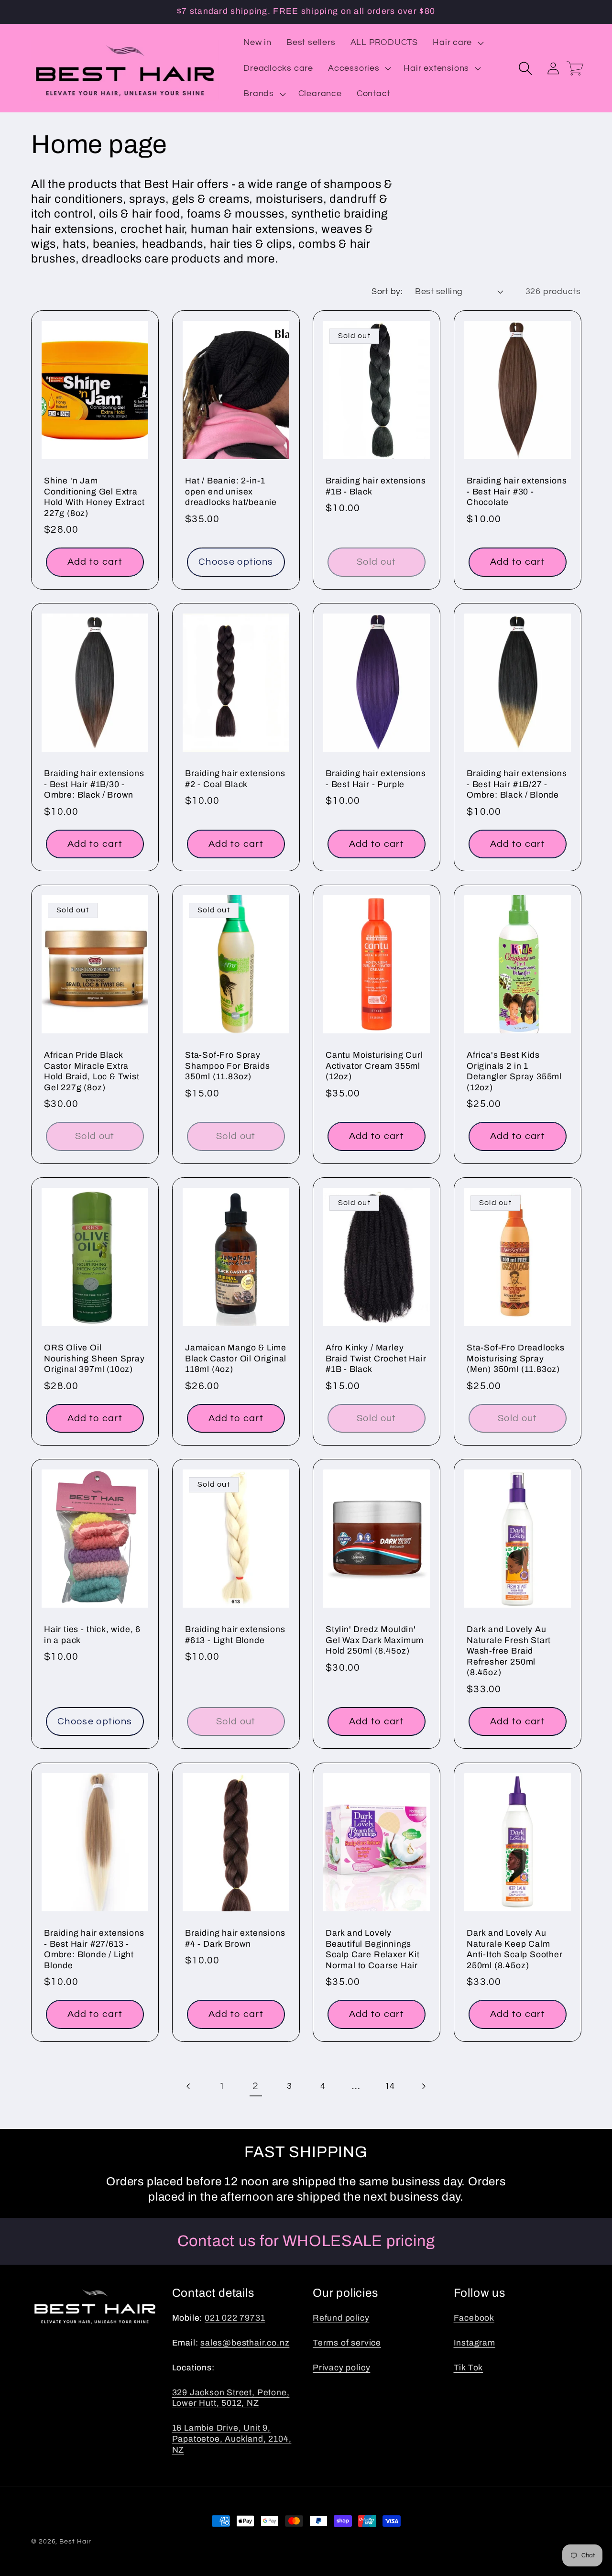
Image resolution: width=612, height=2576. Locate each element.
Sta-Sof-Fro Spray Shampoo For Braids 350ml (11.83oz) (228, 1066)
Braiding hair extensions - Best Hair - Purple (376, 779)
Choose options (236, 562)
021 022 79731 (235, 2318)
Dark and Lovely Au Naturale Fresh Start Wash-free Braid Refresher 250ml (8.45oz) (509, 1651)
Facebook (474, 2318)
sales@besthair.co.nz (245, 2343)
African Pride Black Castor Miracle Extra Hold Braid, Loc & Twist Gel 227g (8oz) (92, 1071)
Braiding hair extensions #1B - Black (376, 486)
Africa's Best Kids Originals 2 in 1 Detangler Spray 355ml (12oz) (514, 1071)
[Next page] (423, 2086)
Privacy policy (341, 2368)
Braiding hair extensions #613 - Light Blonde (235, 1635)
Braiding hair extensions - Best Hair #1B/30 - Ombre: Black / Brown (94, 784)
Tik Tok (469, 2368)
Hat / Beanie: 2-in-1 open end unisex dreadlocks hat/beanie (231, 492)
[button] (457, 43)
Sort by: (387, 291)
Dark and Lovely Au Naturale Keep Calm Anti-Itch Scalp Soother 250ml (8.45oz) (515, 1949)
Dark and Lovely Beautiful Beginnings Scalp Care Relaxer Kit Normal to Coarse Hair (373, 1949)
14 (390, 2086)
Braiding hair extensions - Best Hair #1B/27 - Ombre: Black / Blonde (517, 784)
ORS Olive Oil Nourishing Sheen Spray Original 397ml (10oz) (94, 1359)
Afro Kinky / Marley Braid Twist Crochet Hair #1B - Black (376, 1359)
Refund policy (341, 2318)
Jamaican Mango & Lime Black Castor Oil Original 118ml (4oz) (236, 1359)
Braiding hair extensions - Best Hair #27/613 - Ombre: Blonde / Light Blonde (94, 1949)
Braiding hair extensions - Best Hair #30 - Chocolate (517, 492)
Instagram (475, 2343)
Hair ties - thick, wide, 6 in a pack (92, 1635)
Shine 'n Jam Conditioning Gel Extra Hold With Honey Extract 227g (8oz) (94, 497)
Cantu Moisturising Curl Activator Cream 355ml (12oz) (374, 1066)
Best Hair (75, 2541)
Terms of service (347, 2343)
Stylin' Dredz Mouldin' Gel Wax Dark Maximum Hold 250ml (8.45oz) (375, 1640)
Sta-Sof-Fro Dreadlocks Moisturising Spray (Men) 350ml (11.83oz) (516, 1359)
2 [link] (256, 2086)
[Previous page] (189, 2086)
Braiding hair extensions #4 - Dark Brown (235, 1939)
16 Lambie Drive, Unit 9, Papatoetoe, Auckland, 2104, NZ (232, 2439)
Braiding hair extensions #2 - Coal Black (235, 779)
